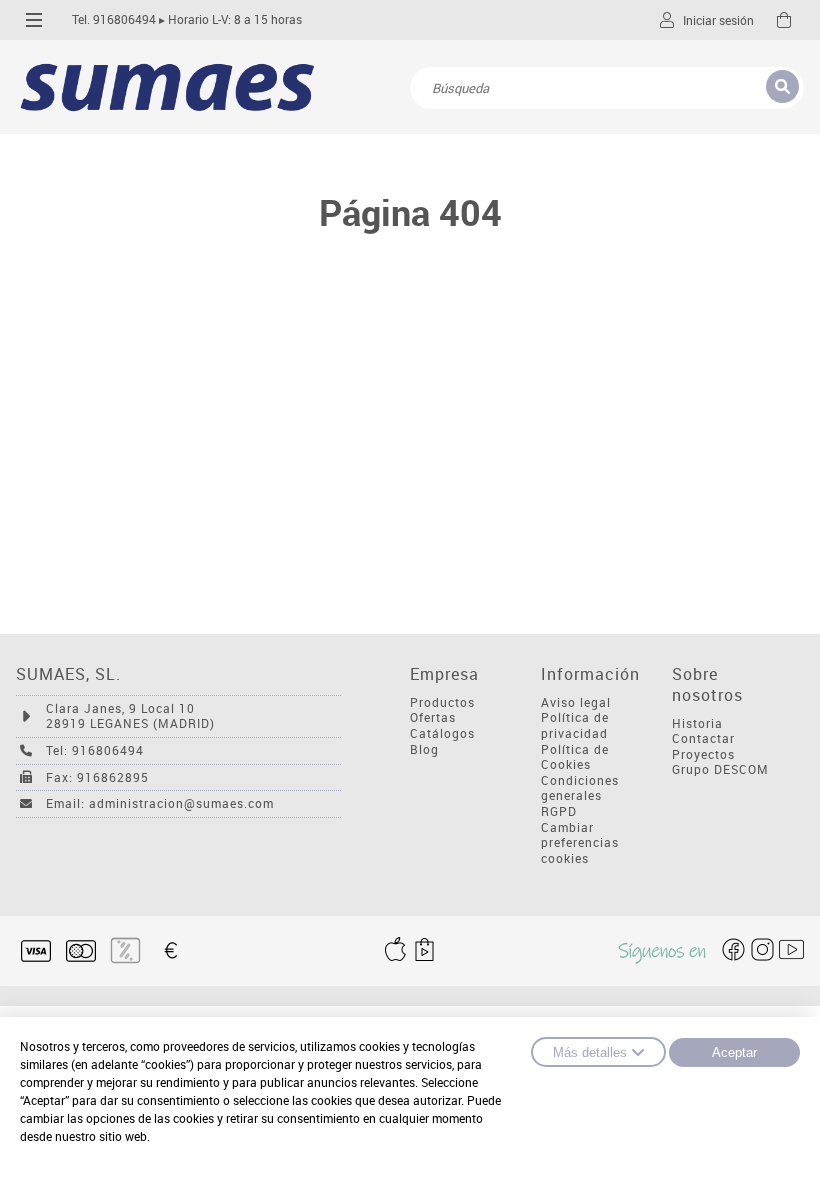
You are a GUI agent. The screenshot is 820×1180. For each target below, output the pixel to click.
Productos (442, 702)
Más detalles (590, 1052)
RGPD (559, 811)
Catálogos (442, 733)
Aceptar (734, 1052)
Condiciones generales (580, 788)
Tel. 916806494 (114, 19)
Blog (424, 749)
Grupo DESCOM (720, 769)
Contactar (703, 738)
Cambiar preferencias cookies (580, 843)
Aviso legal (576, 702)
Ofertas (433, 717)
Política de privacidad (575, 725)
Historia (697, 723)
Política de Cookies (575, 757)
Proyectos (703, 754)
